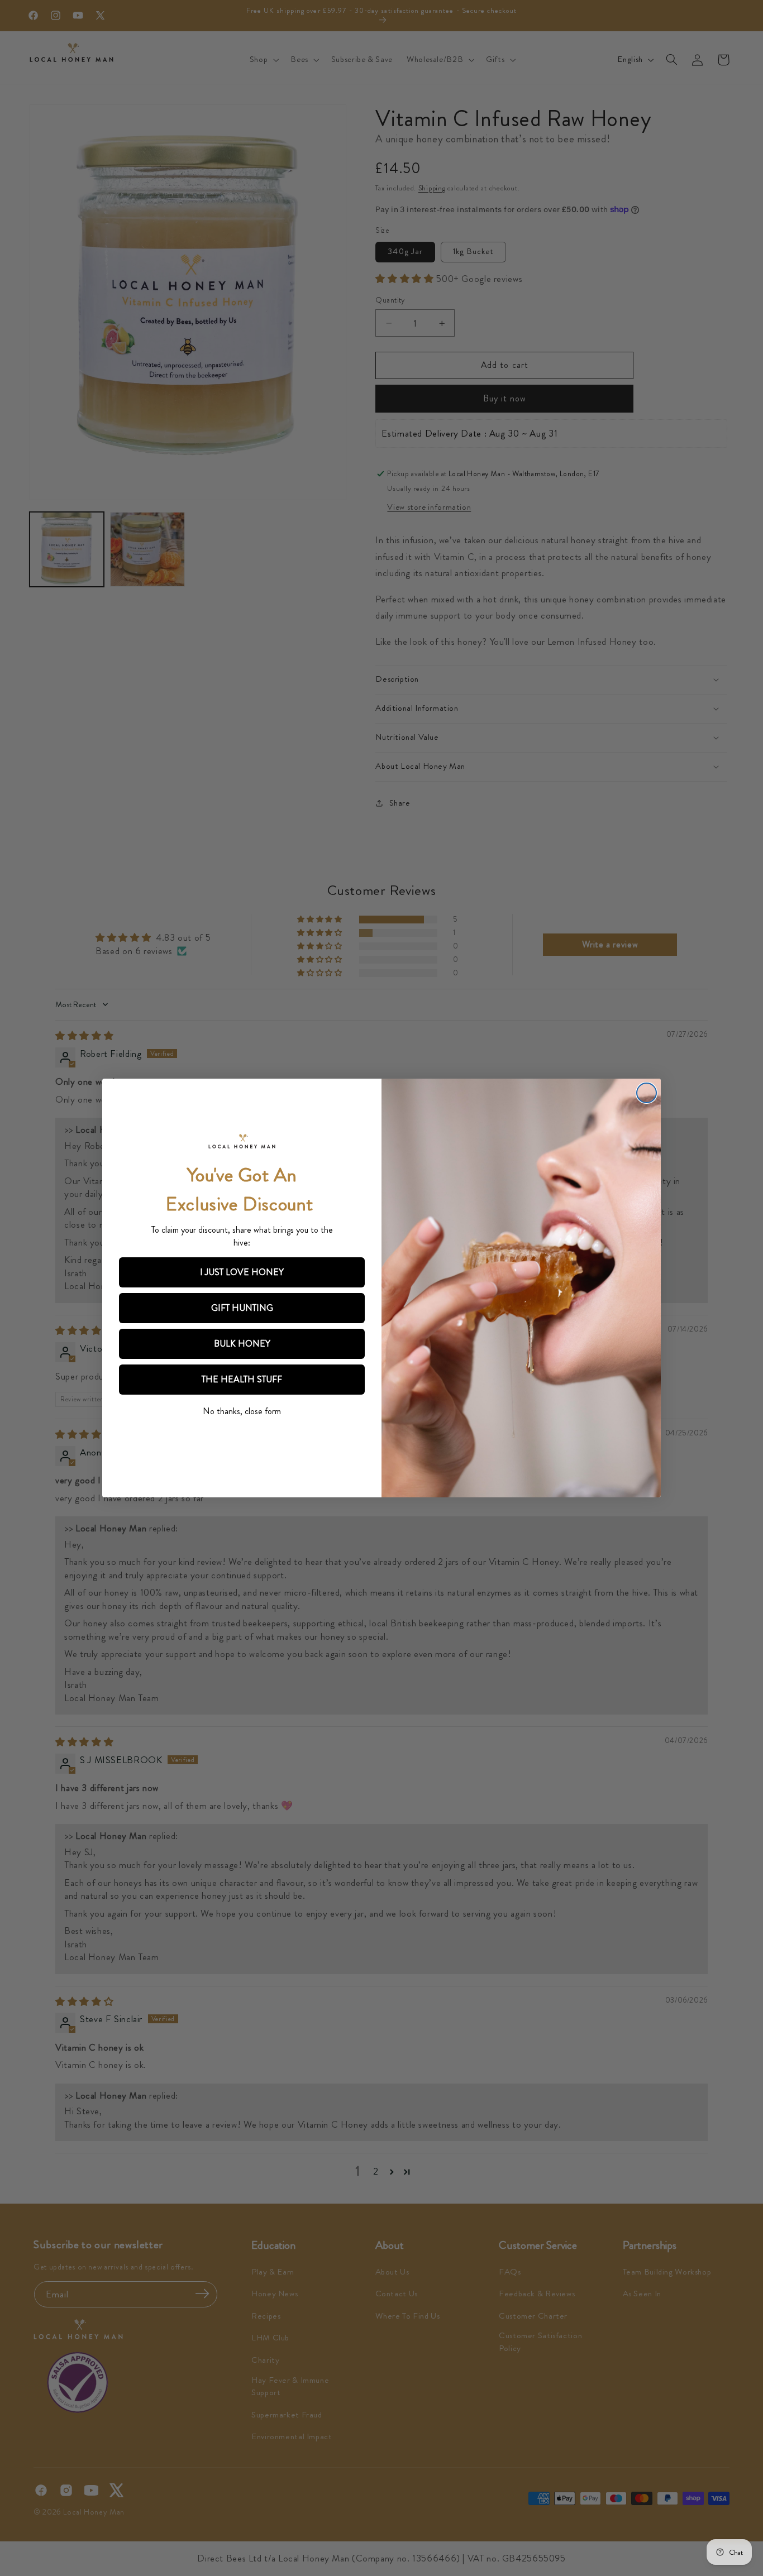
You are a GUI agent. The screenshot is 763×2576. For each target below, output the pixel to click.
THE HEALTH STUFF (242, 1379)
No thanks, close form (242, 1411)
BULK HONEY (242, 1344)
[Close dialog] (647, 1093)
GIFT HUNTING (242, 1308)
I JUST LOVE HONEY (242, 1272)
